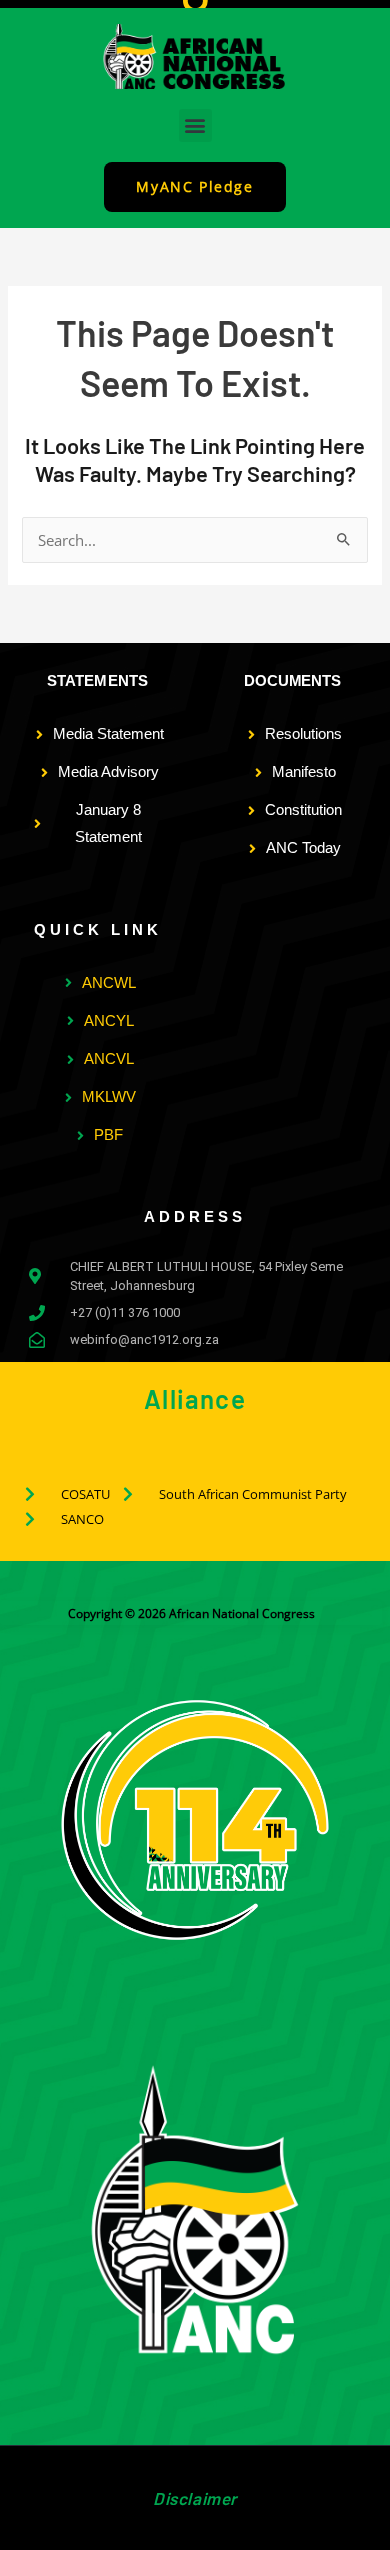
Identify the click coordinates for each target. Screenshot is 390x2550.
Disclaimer (195, 2498)
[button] (195, 125)
